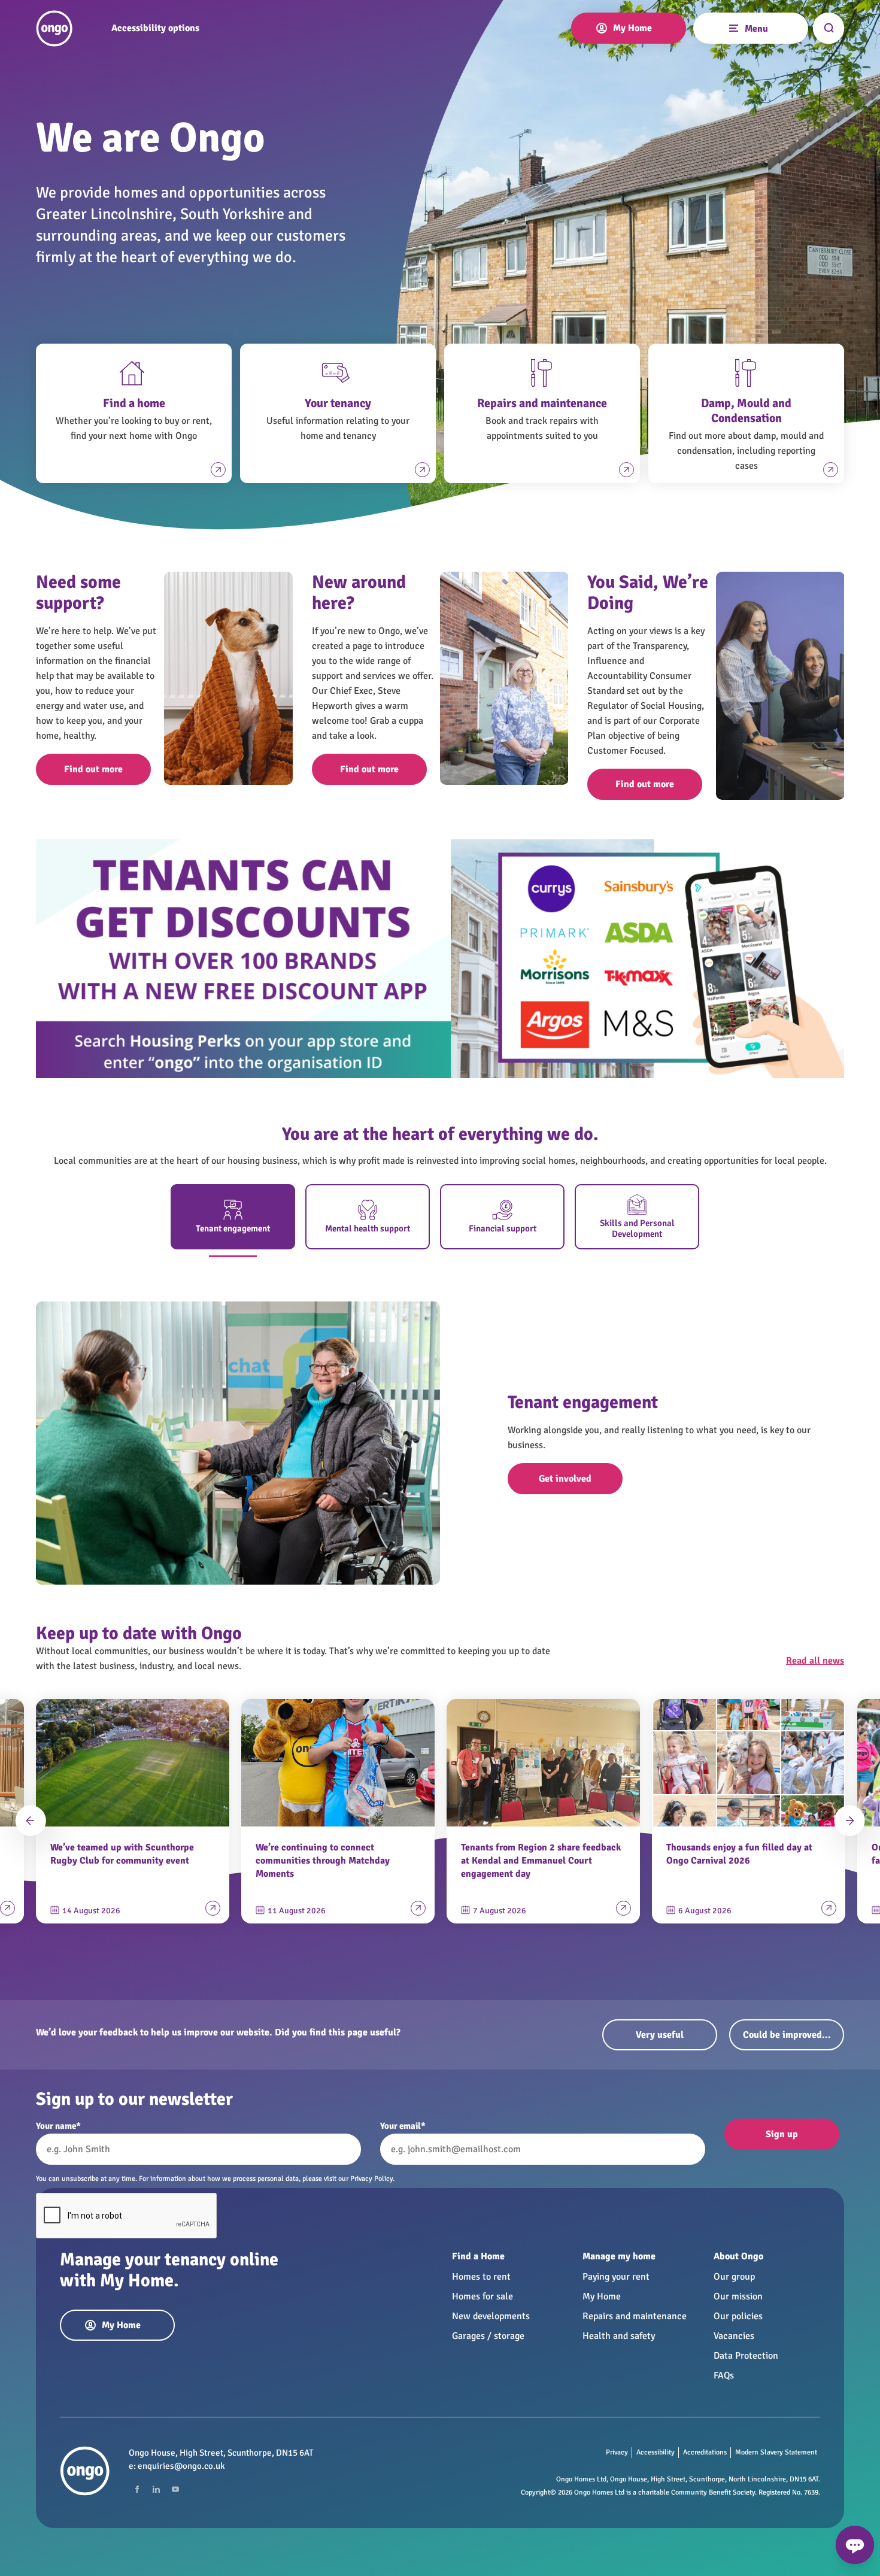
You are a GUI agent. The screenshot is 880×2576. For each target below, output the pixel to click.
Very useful (660, 2035)
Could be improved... (787, 2035)
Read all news (815, 1661)
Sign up (782, 2134)
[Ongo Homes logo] (54, 28)
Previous (31, 1821)
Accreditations (705, 2452)
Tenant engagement (233, 1228)
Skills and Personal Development (637, 1228)
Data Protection (746, 2356)
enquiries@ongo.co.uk (181, 2466)
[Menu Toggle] (733, 27)
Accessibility (656, 2452)
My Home (602, 2296)
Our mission (738, 2296)
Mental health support (368, 1228)
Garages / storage (488, 2336)
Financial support (503, 1228)
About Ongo (738, 2256)
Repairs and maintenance (635, 2316)
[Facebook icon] (137, 2489)
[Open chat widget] (855, 2545)
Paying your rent (616, 2277)
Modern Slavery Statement (776, 2452)
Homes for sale (483, 2296)
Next (849, 1821)
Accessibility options (155, 28)
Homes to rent (481, 2277)
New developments (491, 2316)
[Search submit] (829, 28)
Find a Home (478, 2256)
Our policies (738, 2316)
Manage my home (619, 2256)
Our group (734, 2277)
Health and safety (619, 2336)
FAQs (724, 2375)
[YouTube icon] (175, 2489)
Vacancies (734, 2336)
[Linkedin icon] (156, 2489)
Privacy (617, 2452)
